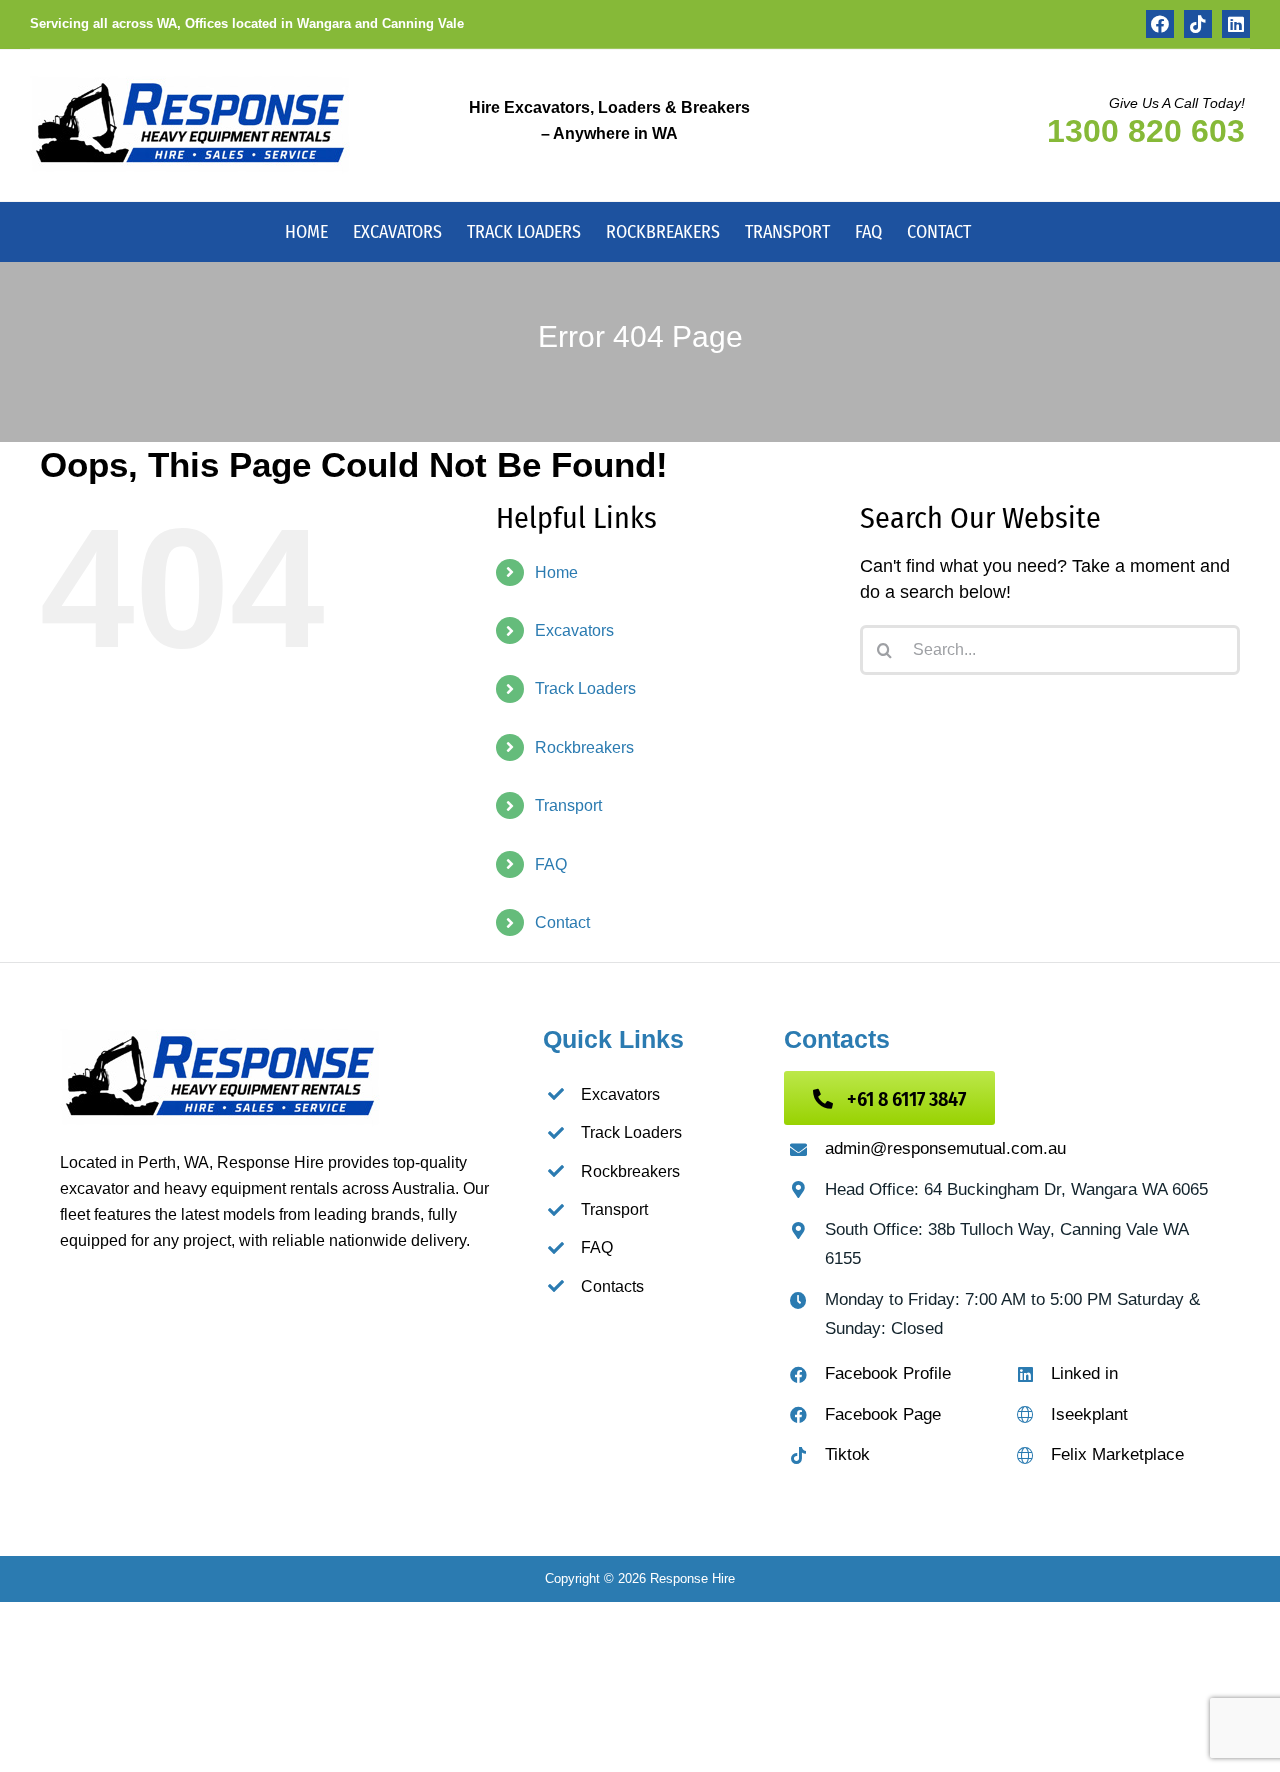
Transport (568, 805)
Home (556, 572)
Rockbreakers (584, 747)
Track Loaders (585, 688)
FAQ (551, 864)
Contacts (612, 1286)
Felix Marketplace (1117, 1454)
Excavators (574, 630)
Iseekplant (1089, 1414)
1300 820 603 (1146, 131)
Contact (562, 922)
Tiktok (847, 1454)
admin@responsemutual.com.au (945, 1148)
